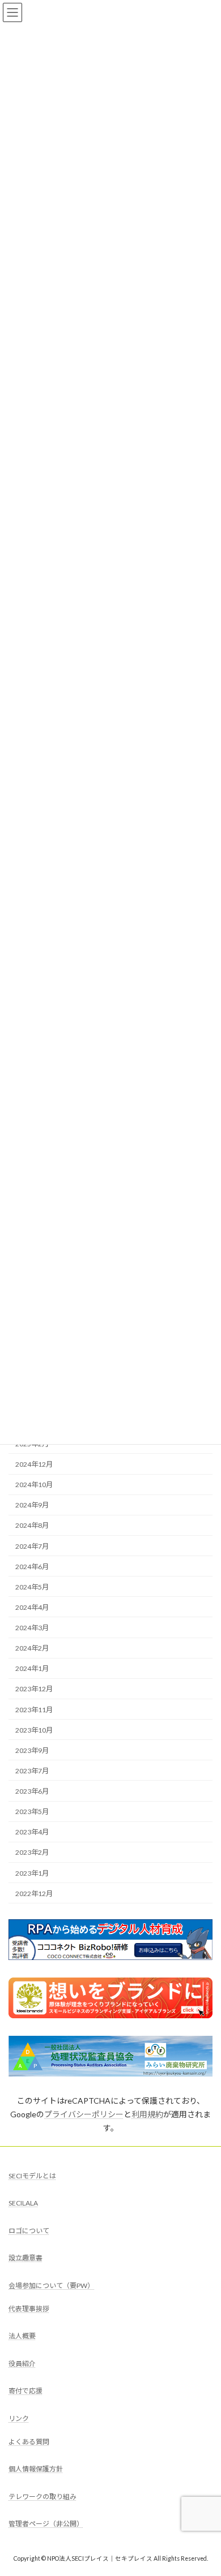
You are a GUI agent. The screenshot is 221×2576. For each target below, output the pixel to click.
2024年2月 (32, 1648)
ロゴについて (29, 2231)
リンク (19, 2418)
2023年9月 (32, 1750)
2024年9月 (32, 1505)
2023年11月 (34, 1709)
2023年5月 (32, 1812)
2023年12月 (34, 1689)
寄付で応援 (25, 2391)
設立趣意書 (25, 2258)
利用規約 (147, 2114)
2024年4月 (32, 1607)
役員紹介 (22, 2364)
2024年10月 (34, 1485)
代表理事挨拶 (29, 2309)
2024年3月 (32, 1628)
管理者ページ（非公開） (46, 2524)
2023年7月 (32, 1771)
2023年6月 (32, 1791)
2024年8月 (32, 1525)
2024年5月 (32, 1587)
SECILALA (23, 2204)
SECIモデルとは (32, 2176)
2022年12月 (34, 1894)
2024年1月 (32, 1668)
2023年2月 (32, 1852)
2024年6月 (32, 1567)
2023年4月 (32, 1832)
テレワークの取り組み (42, 2497)
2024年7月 (32, 1546)
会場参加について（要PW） (51, 2286)
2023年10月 (34, 1730)
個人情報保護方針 (36, 2469)
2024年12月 (34, 1464)
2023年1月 (32, 1873)
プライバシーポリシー (84, 2114)
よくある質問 (29, 2442)
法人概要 (22, 2336)
